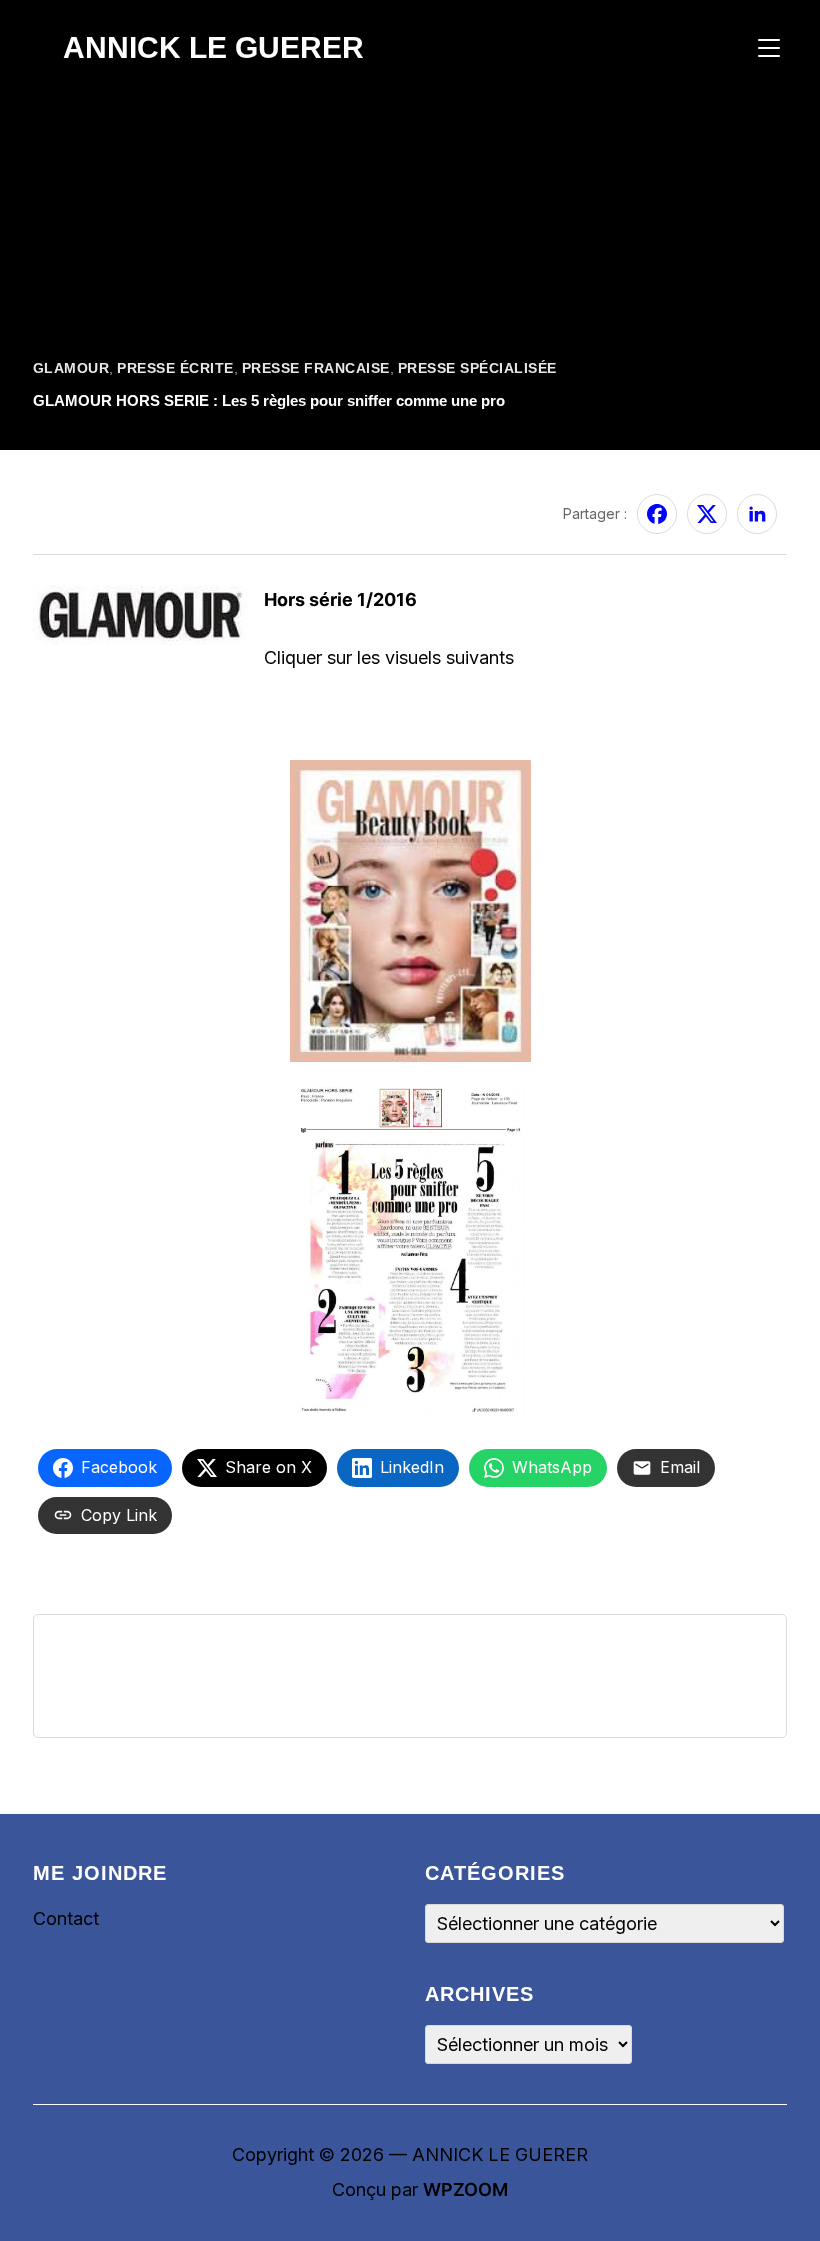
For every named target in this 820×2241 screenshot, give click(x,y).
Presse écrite (175, 368)
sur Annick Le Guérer (105, 501)
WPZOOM (465, 2189)
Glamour (71, 368)
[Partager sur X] (707, 514)
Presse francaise (316, 368)
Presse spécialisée (477, 368)
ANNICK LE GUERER (213, 47)
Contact (66, 1918)
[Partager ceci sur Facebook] (657, 514)
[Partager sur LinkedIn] (757, 514)
